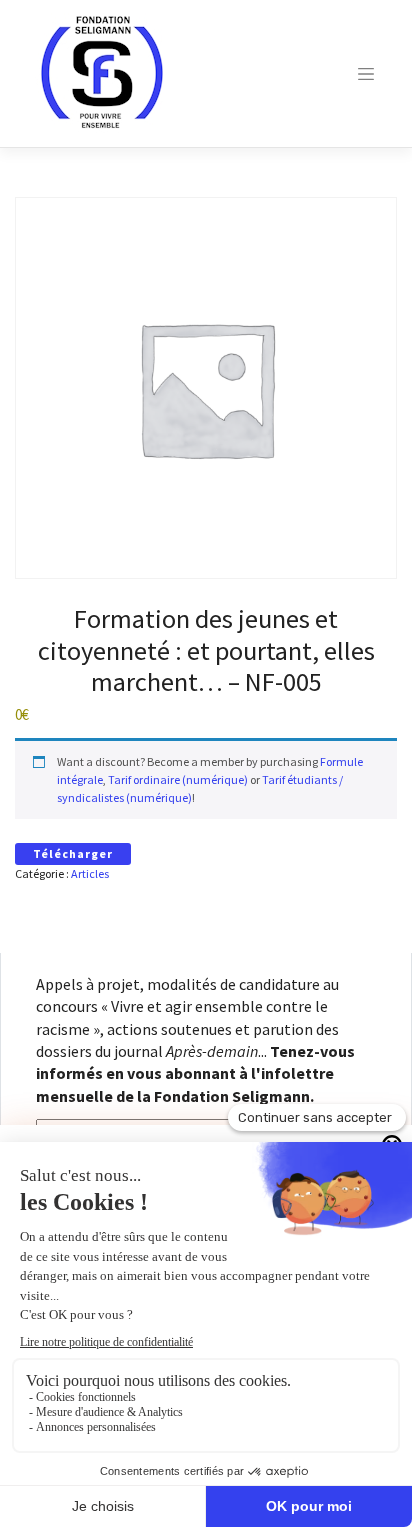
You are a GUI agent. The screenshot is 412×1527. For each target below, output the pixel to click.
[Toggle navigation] (366, 74)
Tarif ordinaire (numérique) (178, 779)
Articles (90, 873)
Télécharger (73, 853)
